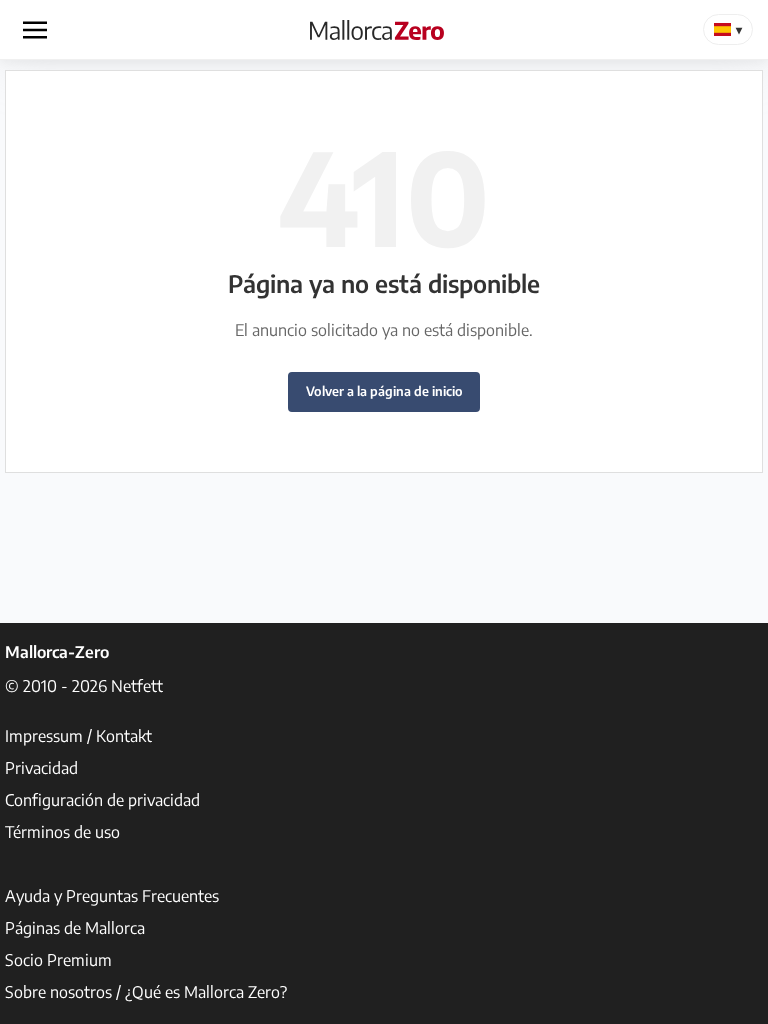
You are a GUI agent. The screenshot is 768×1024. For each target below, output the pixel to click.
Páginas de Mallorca (75, 928)
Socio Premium (58, 960)
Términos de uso (62, 832)
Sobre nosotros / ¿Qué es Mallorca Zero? (146, 992)
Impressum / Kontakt (78, 736)
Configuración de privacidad (102, 800)
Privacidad (41, 768)
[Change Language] (728, 29)
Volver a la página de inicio (384, 391)
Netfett (137, 686)
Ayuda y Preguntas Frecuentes (112, 896)
